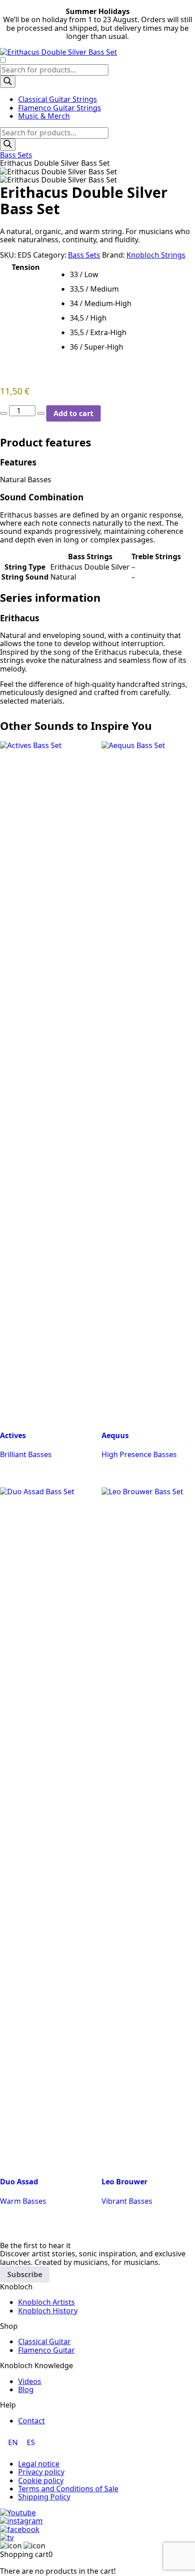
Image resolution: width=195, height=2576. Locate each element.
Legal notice (39, 2464)
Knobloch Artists (46, 2302)
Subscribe (25, 2274)
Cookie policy (41, 2480)
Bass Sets (16, 155)
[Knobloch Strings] (97, 52)
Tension (26, 267)
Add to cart (73, 413)
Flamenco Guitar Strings (60, 108)
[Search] (8, 82)
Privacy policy (41, 2472)
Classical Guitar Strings (58, 99)
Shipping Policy (44, 2497)
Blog (26, 2389)
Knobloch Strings (156, 255)
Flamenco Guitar (46, 2350)
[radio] (132, 274)
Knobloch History (48, 2311)
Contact (32, 2421)
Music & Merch (44, 116)
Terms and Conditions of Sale (68, 2489)
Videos (30, 2381)
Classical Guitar (44, 2341)
